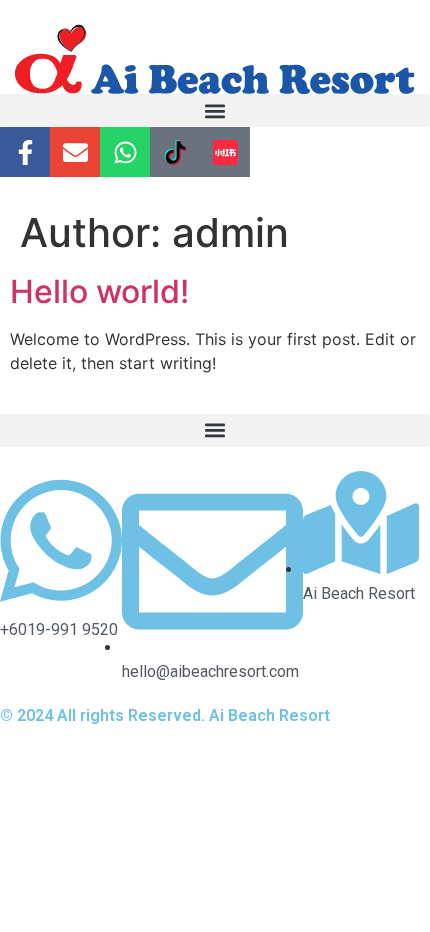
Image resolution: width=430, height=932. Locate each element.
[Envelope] (75, 152)
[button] (215, 110)
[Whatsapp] (125, 152)
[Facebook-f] (25, 152)
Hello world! (99, 291)
